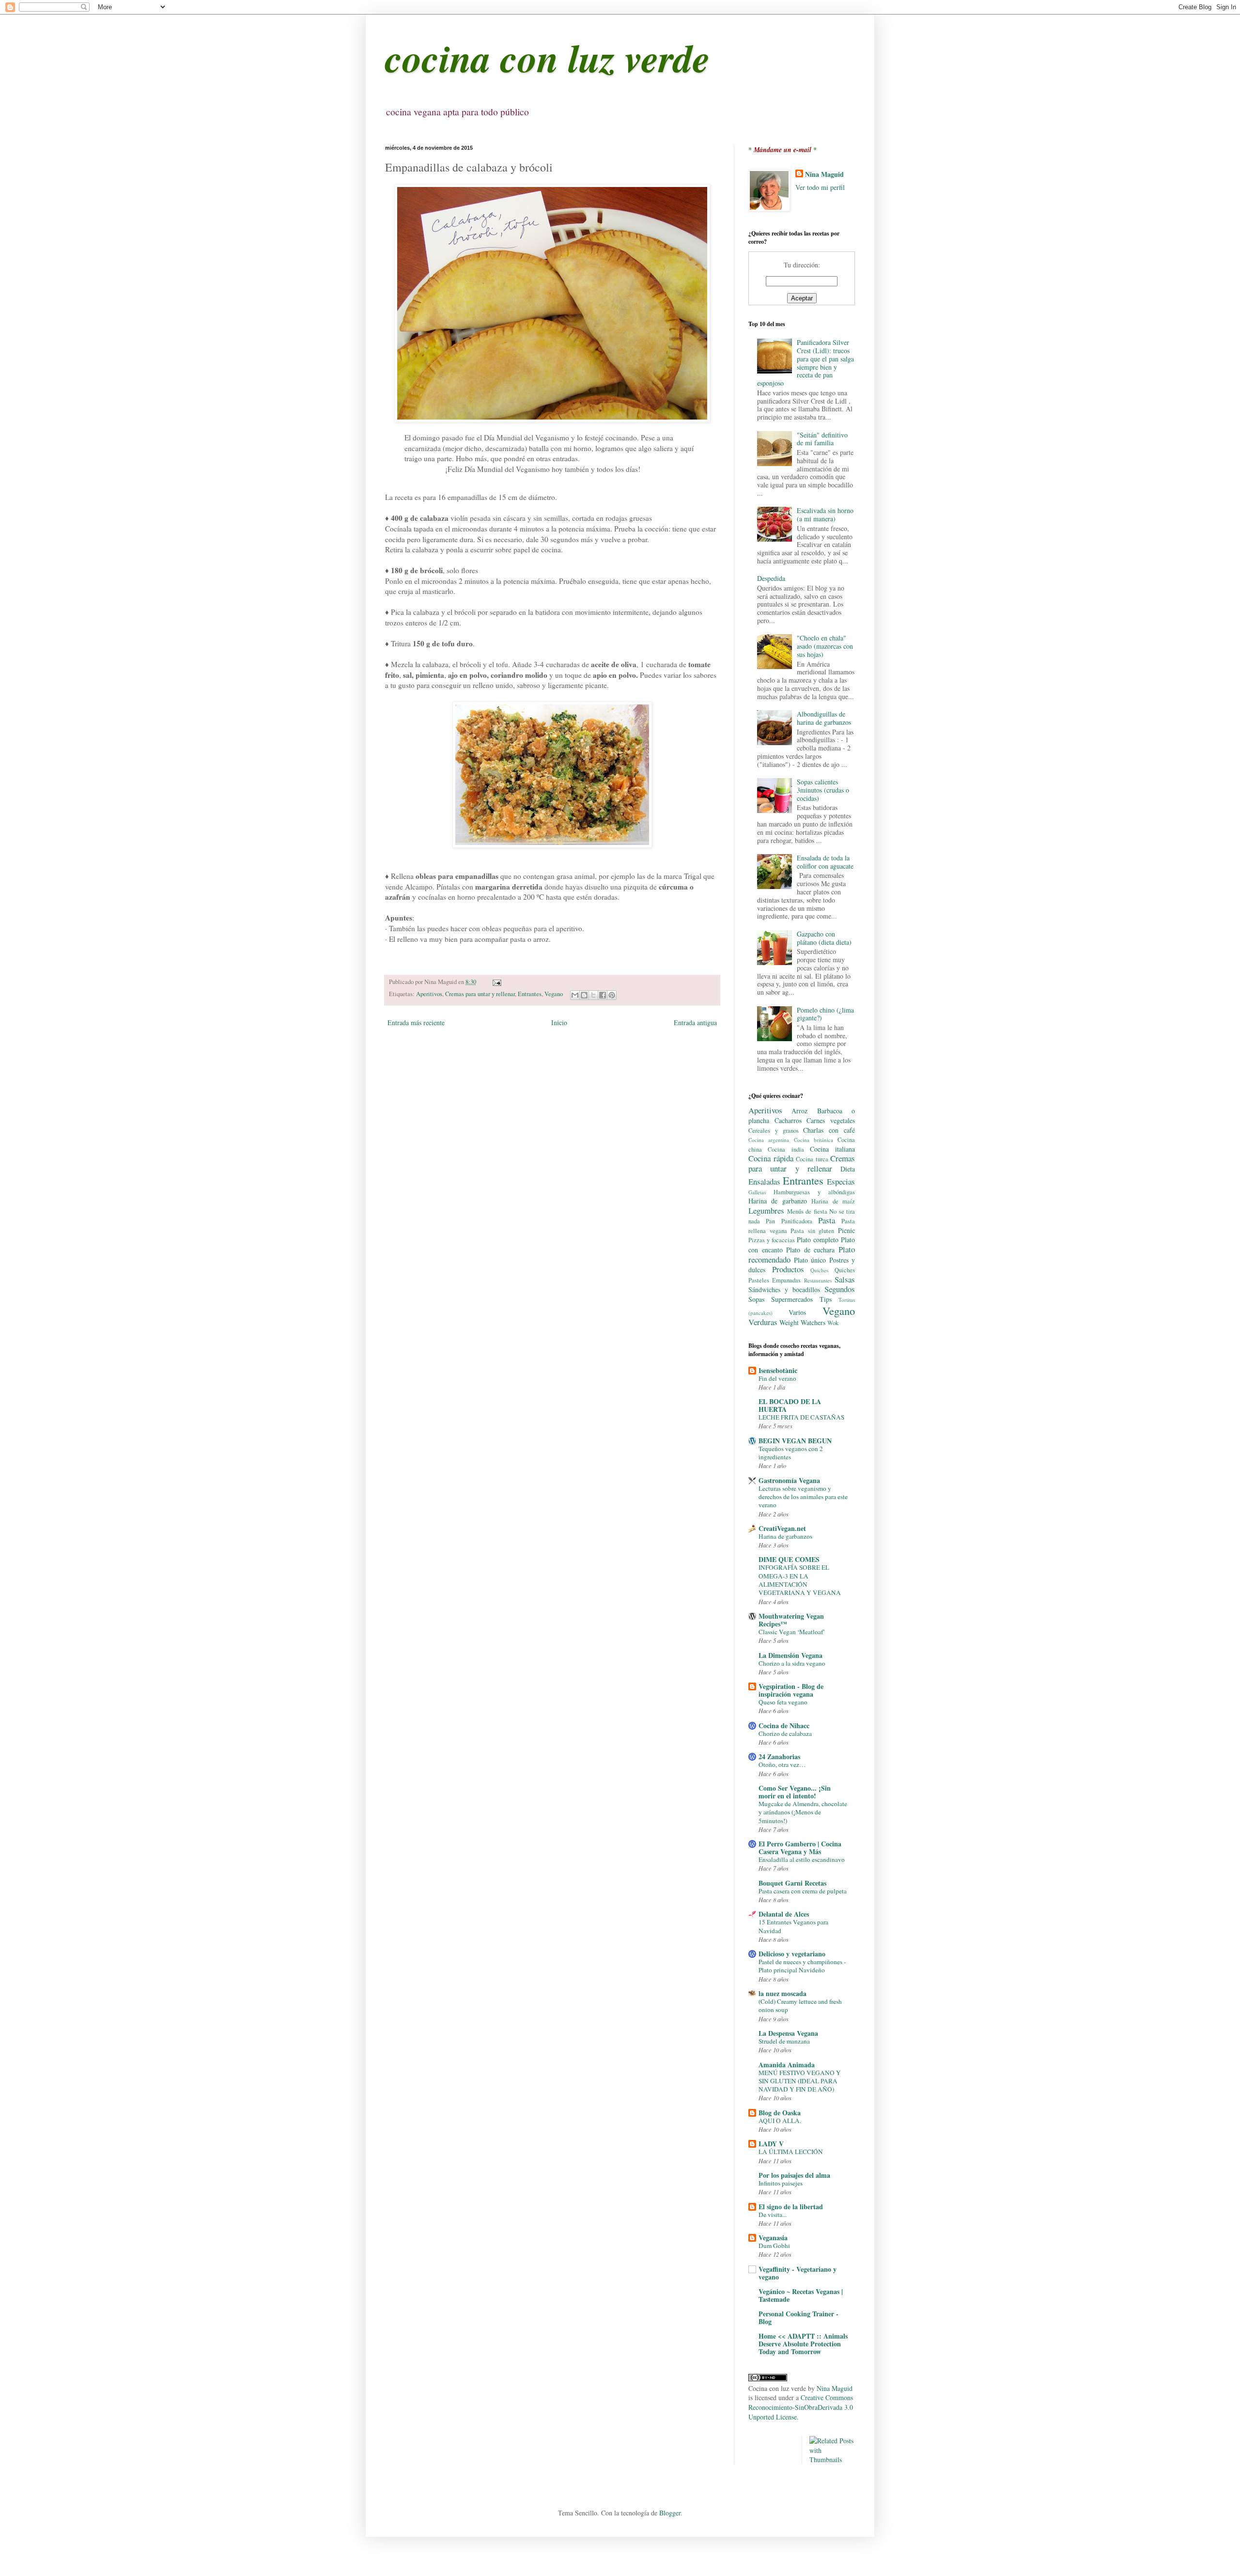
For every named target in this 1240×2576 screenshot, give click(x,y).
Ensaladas (764, 1181)
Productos (788, 1269)
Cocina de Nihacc (784, 1725)
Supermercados (792, 1299)
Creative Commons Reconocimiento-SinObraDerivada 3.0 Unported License (801, 2407)
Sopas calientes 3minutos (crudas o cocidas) (823, 790)
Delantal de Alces (784, 1914)
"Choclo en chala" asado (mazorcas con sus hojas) (825, 646)
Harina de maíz (833, 1201)
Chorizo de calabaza (785, 1733)
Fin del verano (777, 1378)
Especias (841, 1181)
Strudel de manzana (784, 2041)
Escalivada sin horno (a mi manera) (825, 515)
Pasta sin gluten (812, 1231)
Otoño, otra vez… (782, 1764)
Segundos (840, 1289)
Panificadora (797, 1221)
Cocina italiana (832, 1149)
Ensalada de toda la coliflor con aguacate (825, 862)
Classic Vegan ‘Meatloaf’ (792, 1632)
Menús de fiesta (807, 1211)
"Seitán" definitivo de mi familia (822, 439)
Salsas (845, 1279)
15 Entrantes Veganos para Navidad (793, 1926)
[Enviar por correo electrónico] (575, 995)
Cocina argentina (769, 1140)
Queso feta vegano (783, 1702)
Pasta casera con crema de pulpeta (803, 1891)
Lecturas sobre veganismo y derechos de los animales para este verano (803, 1497)
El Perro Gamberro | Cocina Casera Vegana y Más (800, 1848)
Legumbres (766, 1210)
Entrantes (530, 994)
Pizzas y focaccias (772, 1240)
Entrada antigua (695, 1023)
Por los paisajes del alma (794, 2175)
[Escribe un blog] (584, 995)
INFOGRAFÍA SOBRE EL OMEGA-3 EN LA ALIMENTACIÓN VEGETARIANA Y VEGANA (800, 1580)
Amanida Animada (787, 2065)
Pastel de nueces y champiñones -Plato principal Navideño (802, 1966)
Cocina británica (814, 1140)
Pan (770, 1221)
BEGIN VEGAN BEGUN (795, 1441)
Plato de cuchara (810, 1250)
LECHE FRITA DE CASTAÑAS (801, 1417)
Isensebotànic (778, 1370)
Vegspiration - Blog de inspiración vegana (791, 1690)
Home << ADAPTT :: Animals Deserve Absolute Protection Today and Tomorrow (803, 2344)
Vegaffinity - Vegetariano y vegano (798, 2273)
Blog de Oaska (780, 2113)
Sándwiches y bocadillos (784, 1289)
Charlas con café (829, 1130)
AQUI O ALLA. (780, 2121)
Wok (833, 1323)
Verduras (763, 1322)
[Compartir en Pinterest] (612, 995)
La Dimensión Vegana (790, 1655)
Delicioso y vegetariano (792, 1954)
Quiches (819, 1270)
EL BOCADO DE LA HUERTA (790, 1405)
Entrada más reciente (416, 1023)
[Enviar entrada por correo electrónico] (496, 982)
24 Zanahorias (779, 1756)
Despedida (771, 578)
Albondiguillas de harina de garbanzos (824, 718)
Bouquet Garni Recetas (792, 1883)
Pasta (827, 1220)
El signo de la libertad (791, 2207)
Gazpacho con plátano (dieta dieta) (824, 938)
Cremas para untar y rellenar (480, 994)
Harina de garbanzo (778, 1201)
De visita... (773, 2215)
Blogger (670, 2513)
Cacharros (788, 1120)
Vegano (554, 994)
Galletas (757, 1192)
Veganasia (773, 2238)
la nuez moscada (783, 1993)
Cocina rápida (771, 1158)
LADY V (771, 2144)
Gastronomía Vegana (789, 1480)
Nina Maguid (824, 174)
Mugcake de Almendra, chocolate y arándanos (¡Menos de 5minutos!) (803, 1812)
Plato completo (818, 1240)
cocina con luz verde (548, 57)
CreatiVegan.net (782, 1528)
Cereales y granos (774, 1131)
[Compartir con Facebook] (603, 995)
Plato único (810, 1260)
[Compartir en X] (593, 995)
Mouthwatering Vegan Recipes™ (791, 1620)
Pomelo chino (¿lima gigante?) (825, 1014)
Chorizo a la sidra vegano (792, 1663)
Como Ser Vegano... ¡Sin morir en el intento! (795, 1792)
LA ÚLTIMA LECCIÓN (791, 2152)
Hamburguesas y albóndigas (814, 1192)
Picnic (846, 1230)
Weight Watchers (802, 1322)
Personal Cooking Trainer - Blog (798, 2318)
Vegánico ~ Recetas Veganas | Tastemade (801, 2295)
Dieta (848, 1169)
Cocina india (786, 1149)
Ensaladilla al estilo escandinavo (802, 1859)
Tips (826, 1299)
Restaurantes (818, 1280)
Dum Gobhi (774, 2246)
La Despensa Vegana (788, 2033)
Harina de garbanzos (785, 1536)
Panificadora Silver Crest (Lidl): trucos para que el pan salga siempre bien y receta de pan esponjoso (806, 363)
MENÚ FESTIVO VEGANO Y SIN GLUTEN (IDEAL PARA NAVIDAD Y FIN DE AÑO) (800, 2081)
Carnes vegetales (831, 1120)
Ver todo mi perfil (820, 187)
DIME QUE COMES (789, 1559)
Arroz (799, 1111)
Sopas (756, 1299)
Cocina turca (812, 1159)
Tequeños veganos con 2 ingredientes (791, 1453)
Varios (797, 1312)
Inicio (559, 1023)
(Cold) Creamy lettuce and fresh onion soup (800, 2006)
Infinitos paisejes (781, 2183)
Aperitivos (429, 994)
